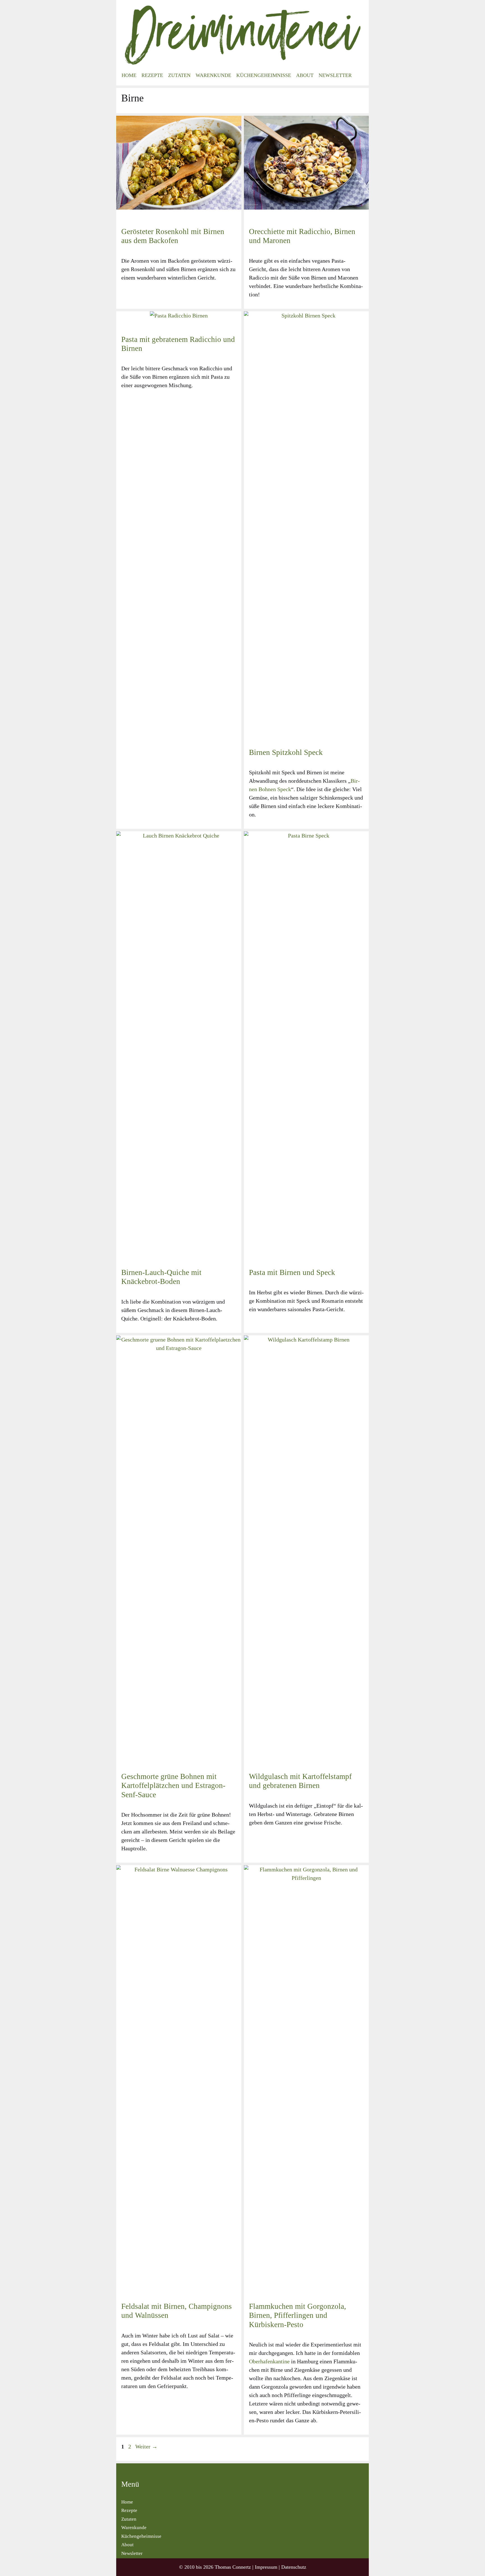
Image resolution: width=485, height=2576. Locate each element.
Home (129, 75)
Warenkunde (213, 75)
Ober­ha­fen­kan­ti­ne (269, 2361)
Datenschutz (294, 2567)
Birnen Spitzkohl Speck (286, 752)
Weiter (146, 2446)
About (305, 75)
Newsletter (335, 75)
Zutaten (179, 75)
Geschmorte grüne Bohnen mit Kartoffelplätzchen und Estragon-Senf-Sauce (173, 1786)
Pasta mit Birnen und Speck (292, 1272)
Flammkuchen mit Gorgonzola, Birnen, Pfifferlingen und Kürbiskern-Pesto (298, 2315)
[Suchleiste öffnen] (360, 75)
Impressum (266, 2567)
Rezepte (152, 75)
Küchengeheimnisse (264, 75)
